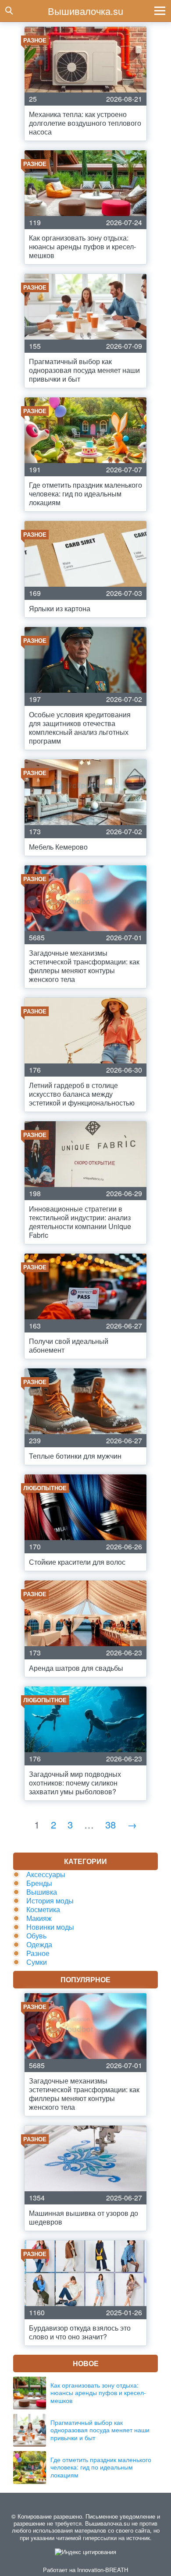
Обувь (36, 1936)
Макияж (39, 1918)
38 (110, 1824)
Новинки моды (50, 1927)
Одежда (39, 1944)
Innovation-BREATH (103, 2570)
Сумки (37, 1962)
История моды (50, 1901)
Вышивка (42, 1892)
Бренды (39, 1883)
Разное (38, 1953)
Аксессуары (46, 1874)
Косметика (43, 1909)
